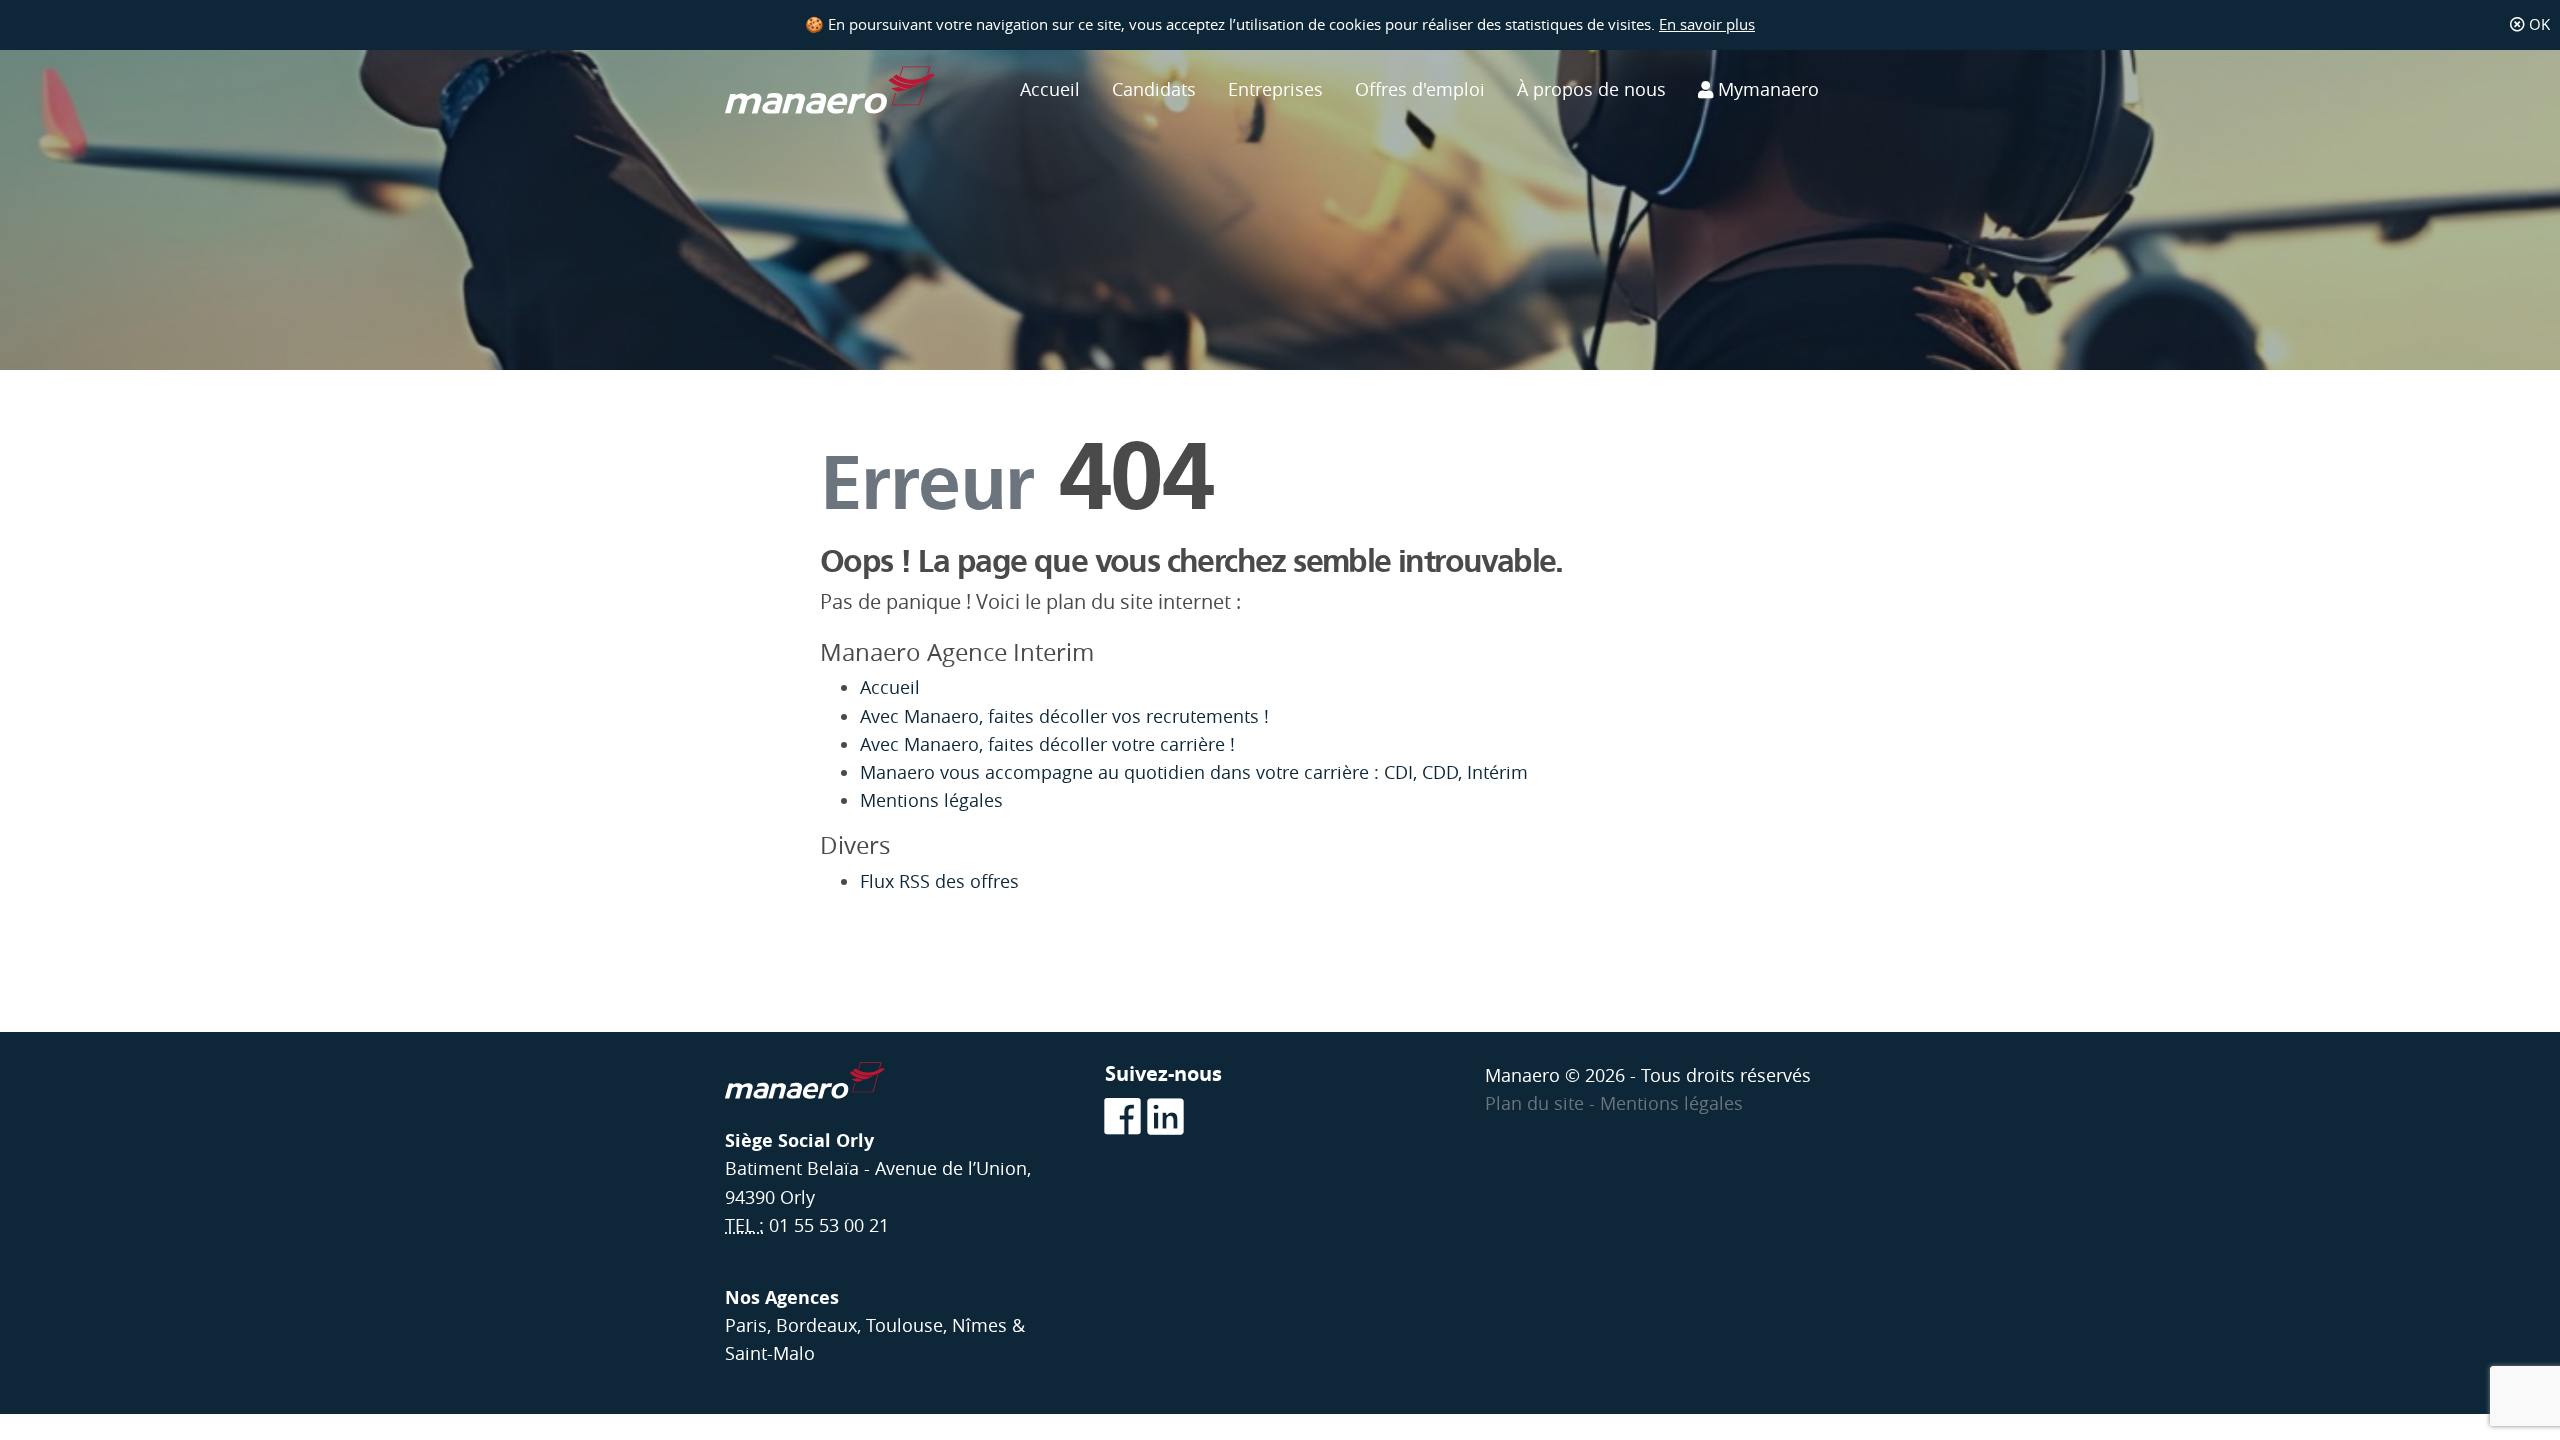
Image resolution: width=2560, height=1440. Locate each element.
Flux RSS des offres (939, 881)
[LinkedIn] (1164, 1118)
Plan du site (1537, 1103)
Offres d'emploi (1420, 89)
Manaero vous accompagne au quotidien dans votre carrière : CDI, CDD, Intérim (1194, 772)
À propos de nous (1591, 89)
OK (2537, 24)
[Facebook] (1121, 1118)
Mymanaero (1766, 89)
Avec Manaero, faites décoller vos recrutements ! (1067, 716)
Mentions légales (931, 800)
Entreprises (1275, 89)
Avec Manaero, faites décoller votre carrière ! (1047, 744)
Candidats (1154, 89)
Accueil (1050, 89)
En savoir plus (1707, 24)
